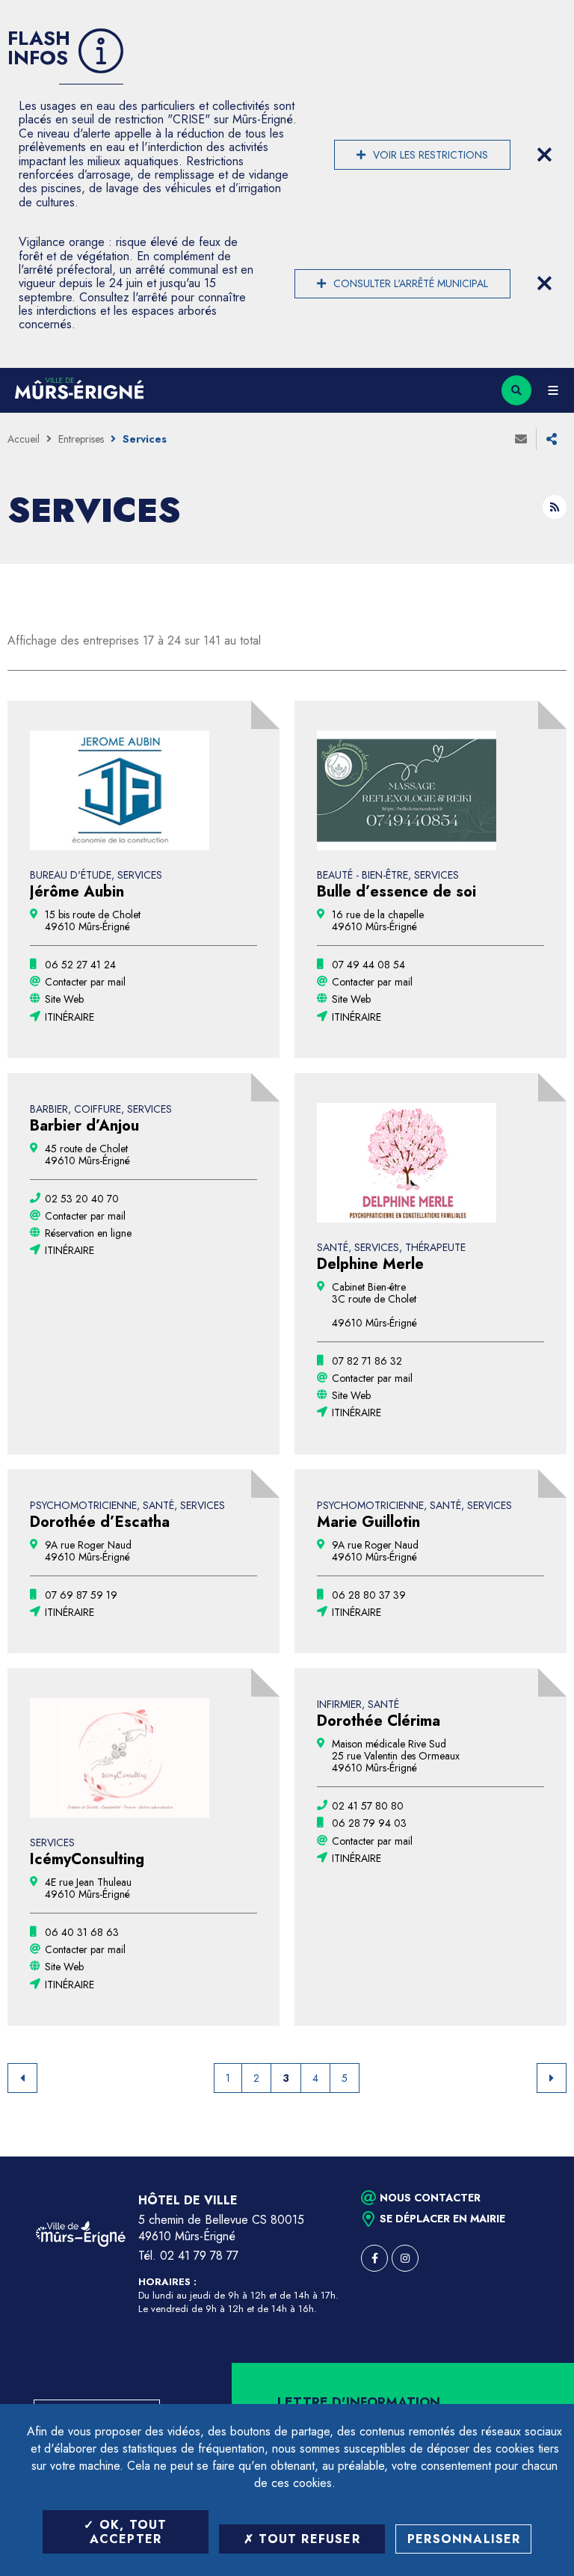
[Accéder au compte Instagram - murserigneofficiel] (405, 2258)
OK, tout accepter (129, 2532)
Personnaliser (464, 2539)
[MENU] (553, 390)
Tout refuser (307, 2539)
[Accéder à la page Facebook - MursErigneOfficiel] (374, 2258)
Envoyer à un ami (521, 439)
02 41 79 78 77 (199, 2256)
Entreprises (81, 439)
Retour (22, 2078)
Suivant (552, 2078)
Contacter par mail (85, 982)
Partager (552, 439)
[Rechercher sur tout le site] (516, 390)
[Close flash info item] (544, 155)
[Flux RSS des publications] (555, 507)
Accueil (24, 439)
